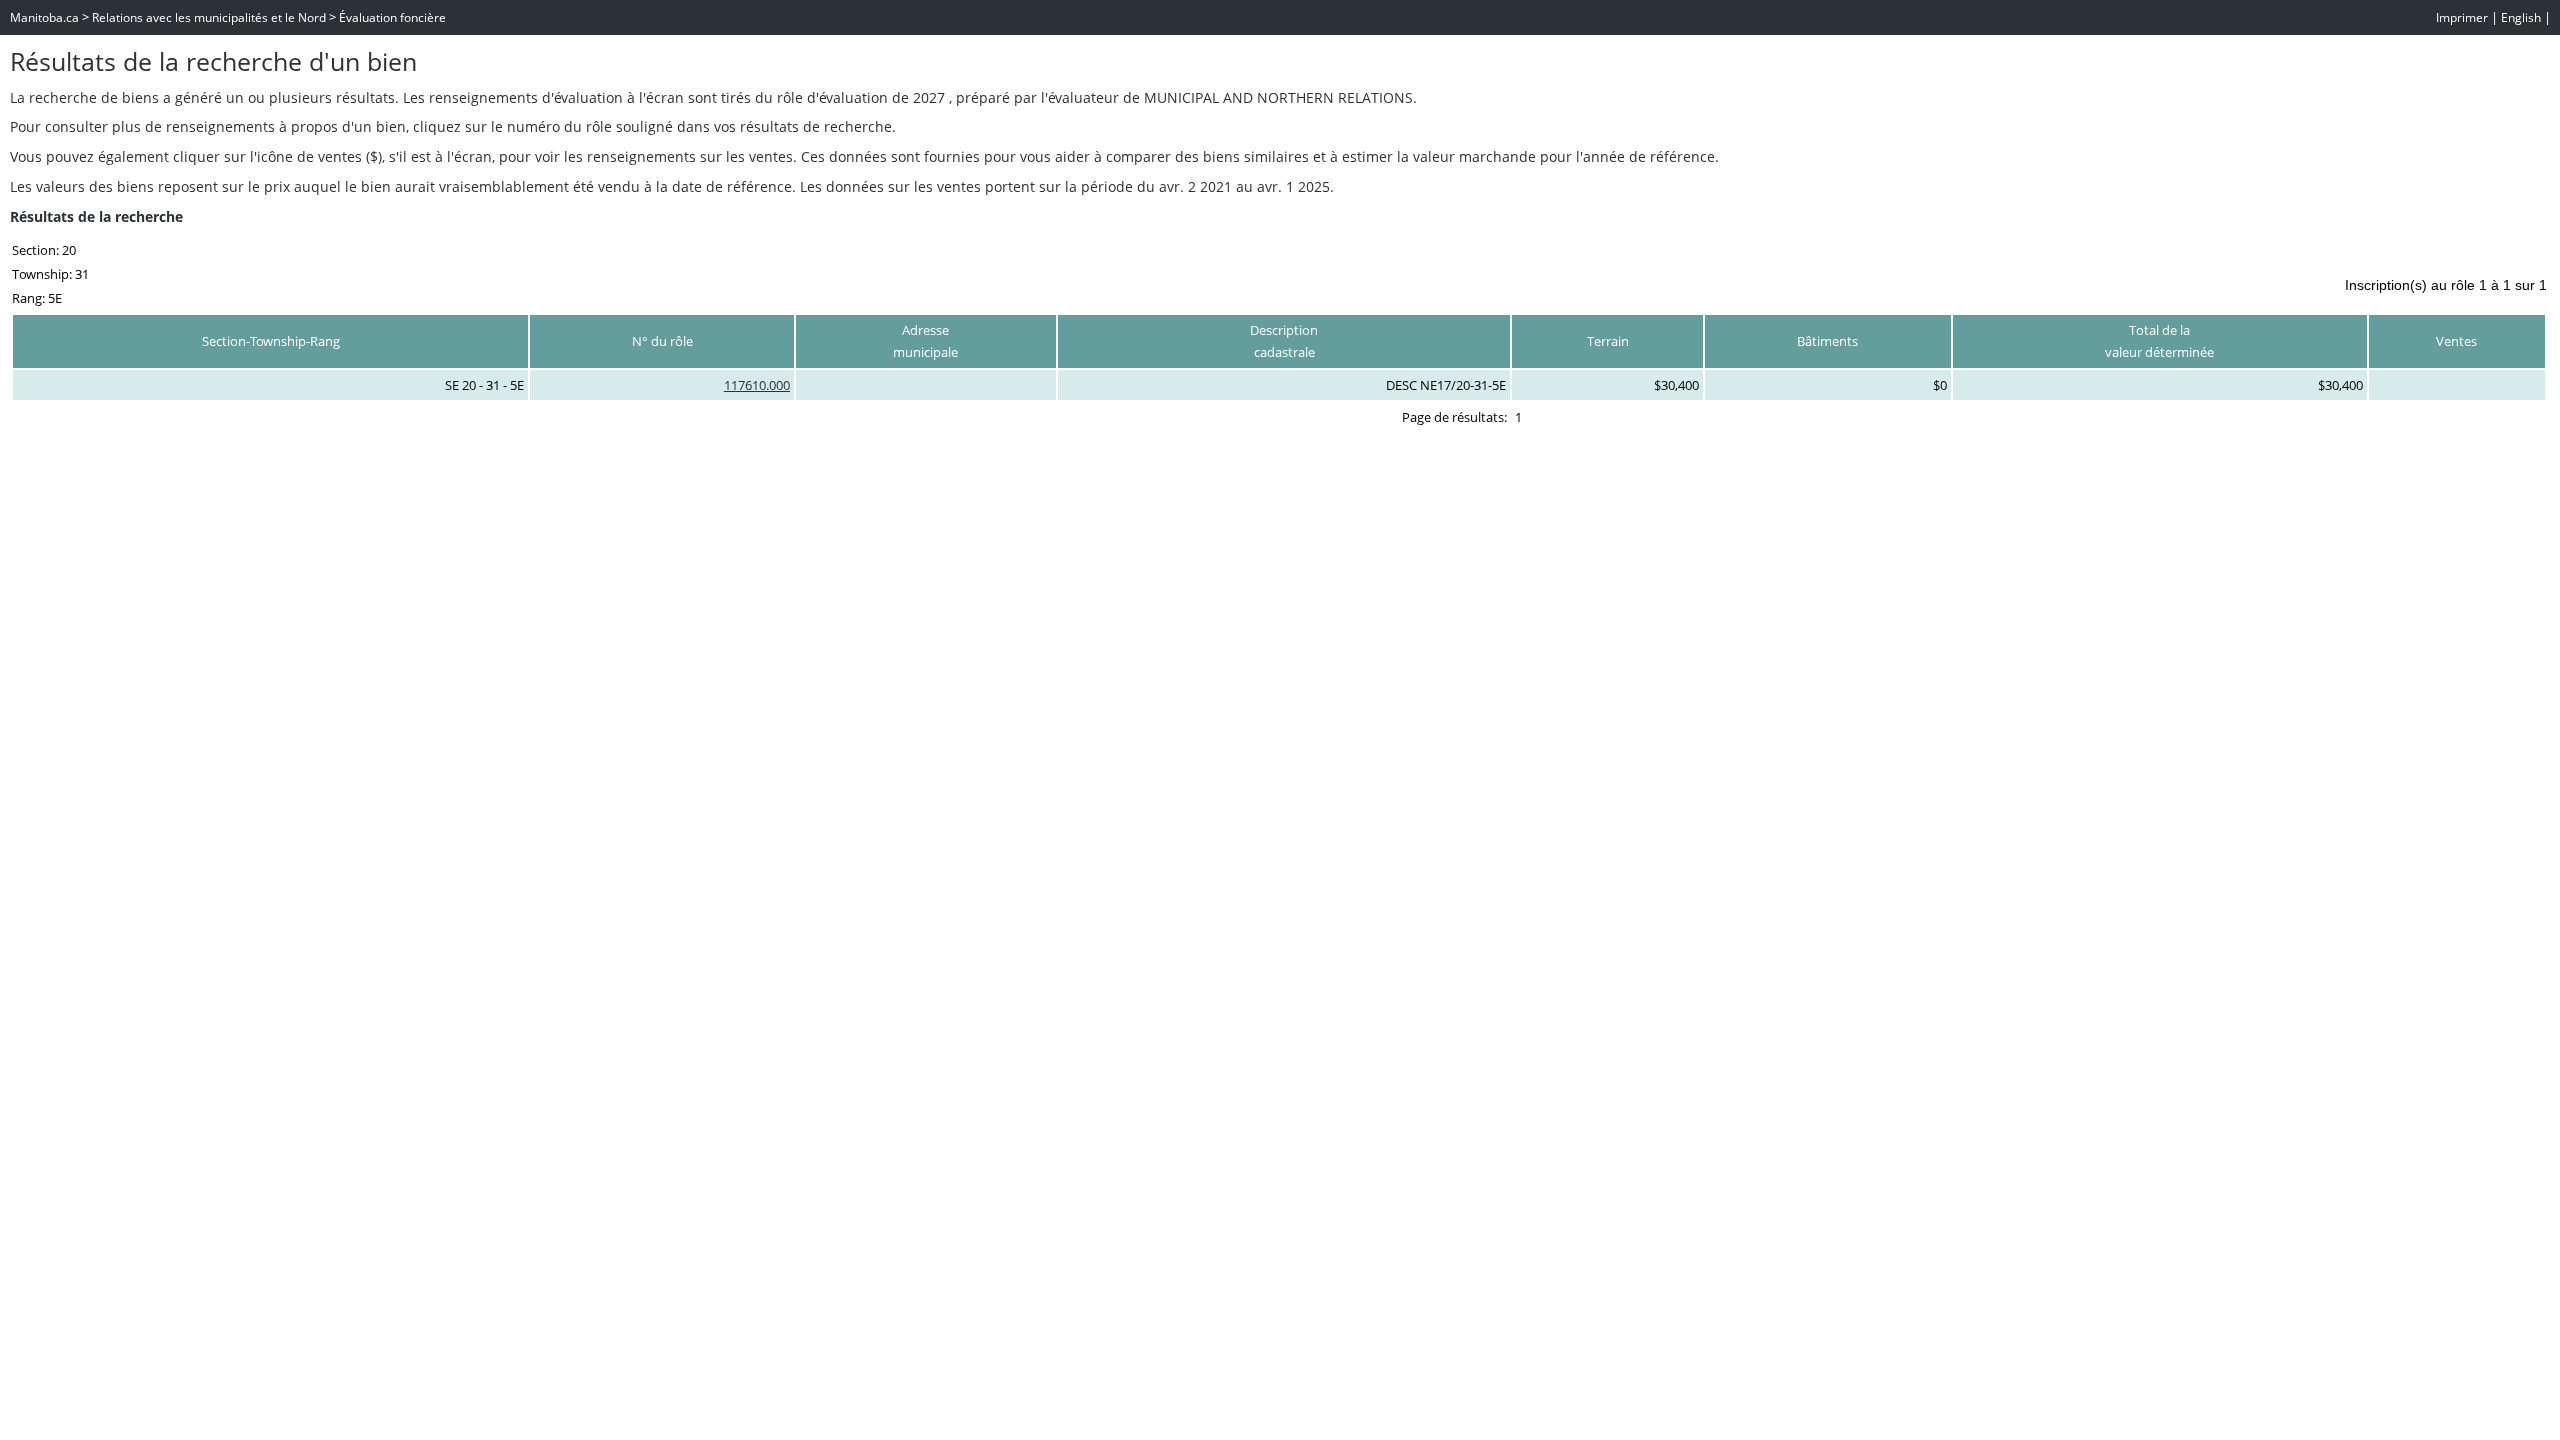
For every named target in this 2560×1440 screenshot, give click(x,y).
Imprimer (2462, 17)
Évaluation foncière (392, 17)
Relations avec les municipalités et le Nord (209, 17)
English (2521, 17)
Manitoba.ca (44, 17)
